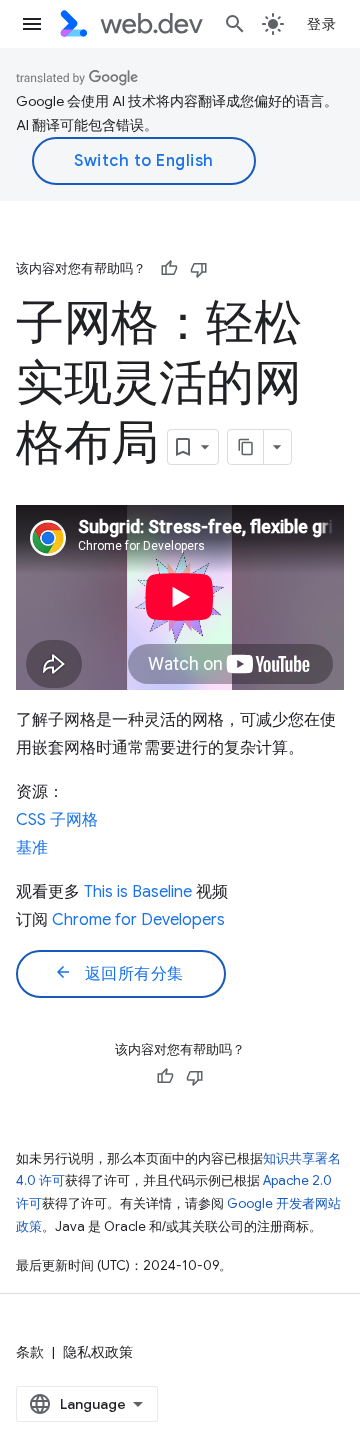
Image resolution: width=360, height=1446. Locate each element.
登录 (321, 24)
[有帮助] (169, 269)
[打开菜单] (32, 24)
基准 (32, 848)
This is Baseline (138, 892)
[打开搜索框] (235, 24)
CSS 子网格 (57, 820)
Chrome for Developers (138, 920)
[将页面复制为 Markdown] (246, 447)
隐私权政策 (98, 1352)
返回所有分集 (119, 973)
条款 (30, 1352)
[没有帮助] (199, 269)
